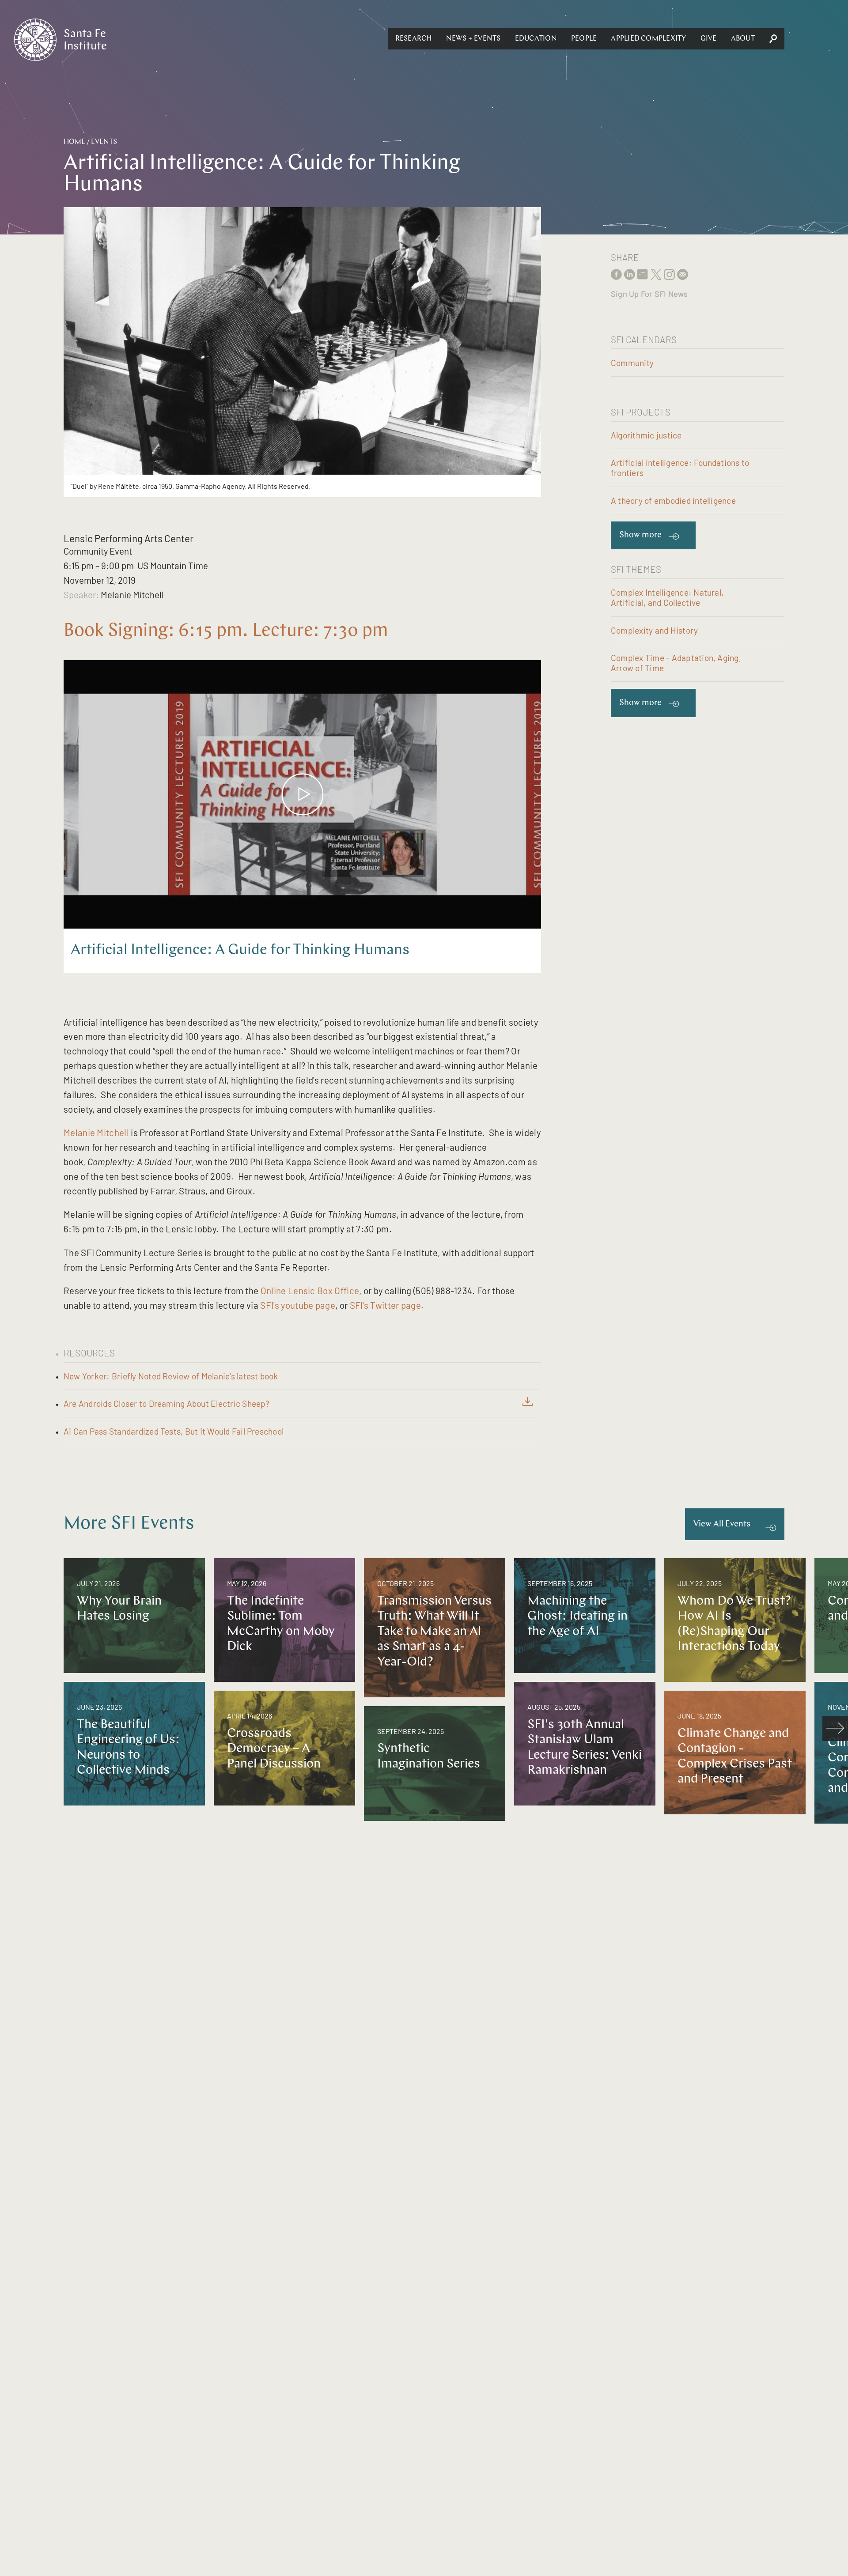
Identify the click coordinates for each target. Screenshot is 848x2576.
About (743, 39)
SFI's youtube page (298, 1305)
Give (709, 39)
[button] (414, 39)
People (584, 39)
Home (74, 142)
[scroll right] (835, 1729)
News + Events (473, 39)
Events (104, 142)
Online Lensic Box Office (310, 1290)
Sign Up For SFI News (649, 294)
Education (536, 39)
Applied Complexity (648, 39)
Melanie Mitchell (96, 1132)
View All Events (722, 1524)
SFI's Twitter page (386, 1305)
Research (414, 39)
